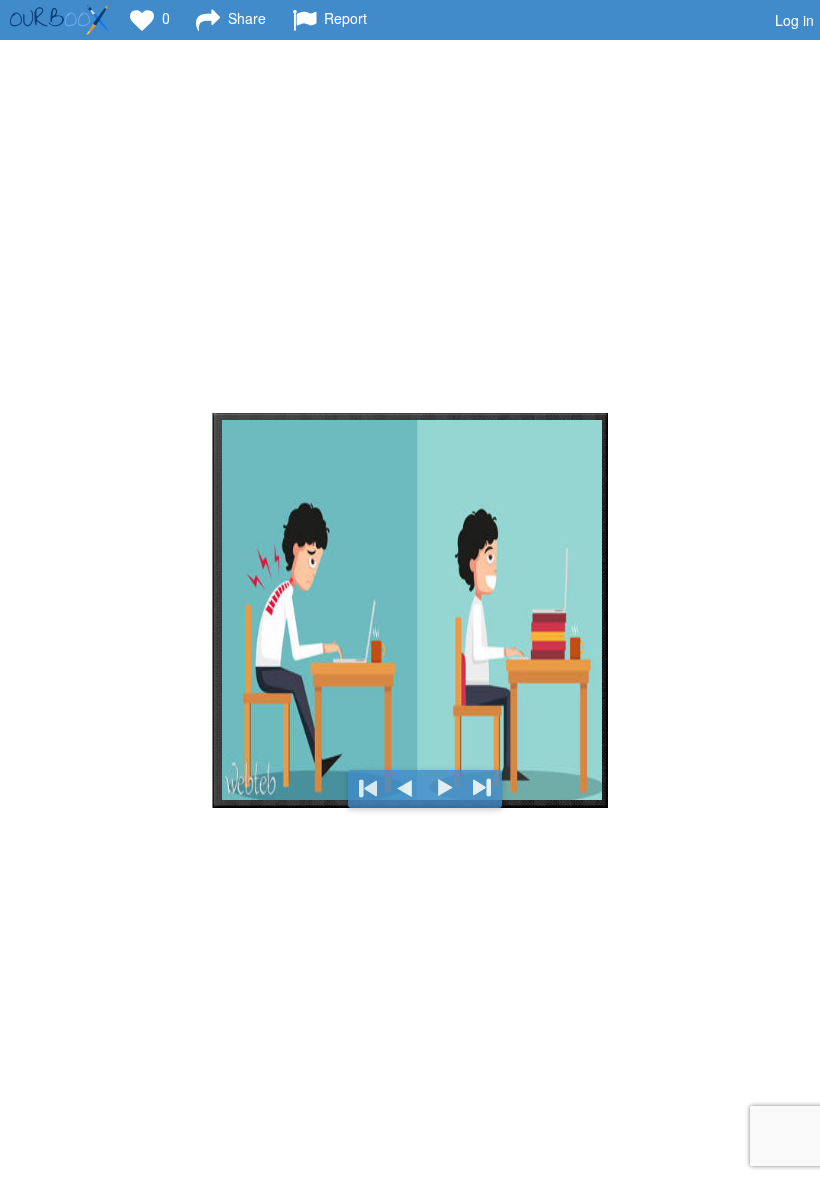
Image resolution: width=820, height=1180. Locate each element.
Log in (794, 20)
